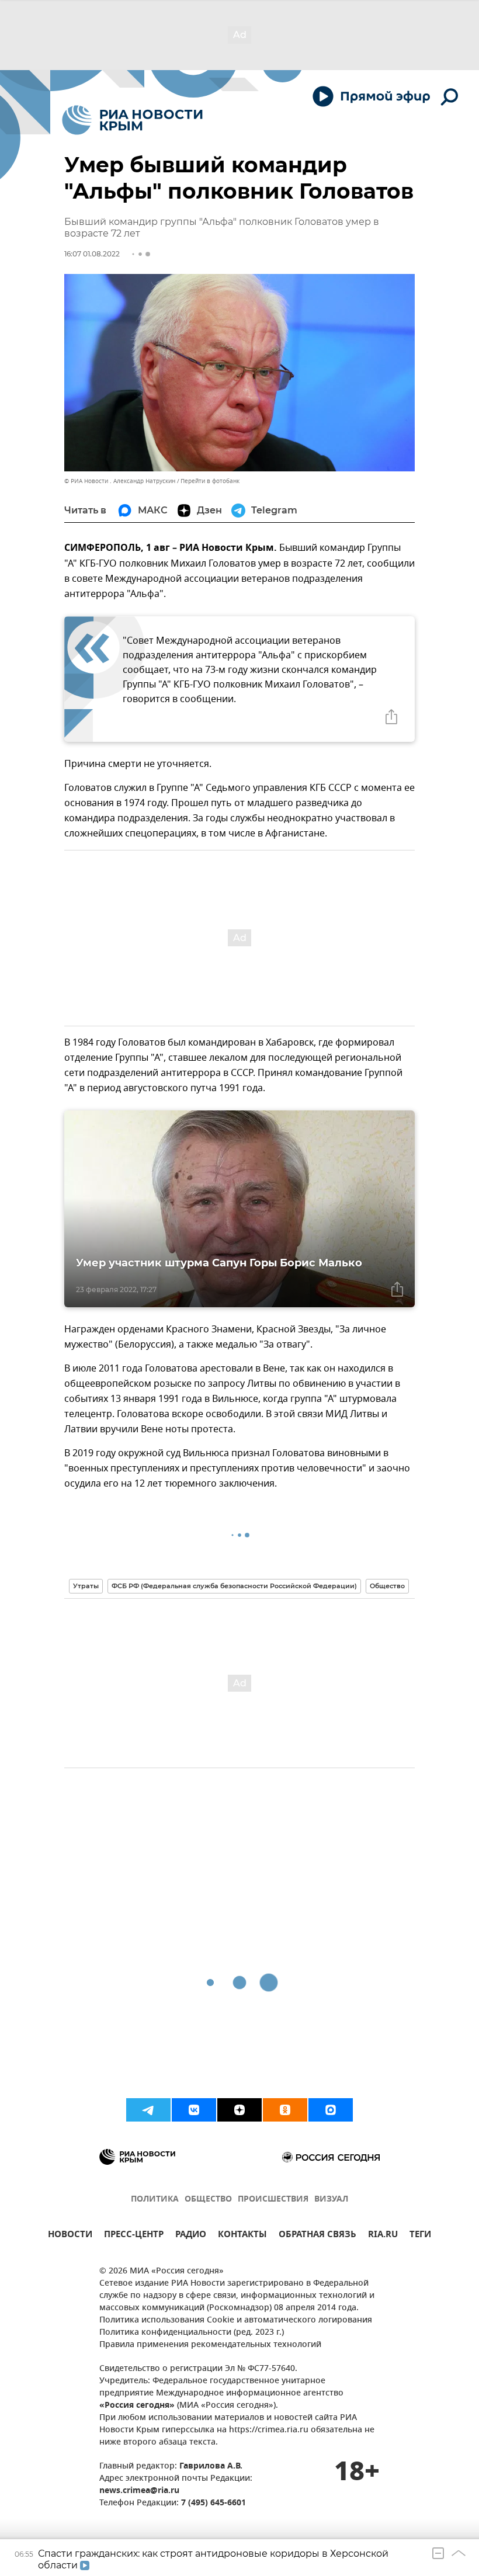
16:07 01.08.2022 (92, 254)
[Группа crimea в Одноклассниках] (285, 2110)
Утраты (86, 1586)
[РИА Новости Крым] (132, 120)
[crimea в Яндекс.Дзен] (239, 2110)
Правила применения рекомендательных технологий (210, 2345)
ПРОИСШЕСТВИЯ (273, 2200)
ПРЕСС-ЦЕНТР (134, 2236)
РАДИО (191, 2236)
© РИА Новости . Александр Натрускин (120, 481)
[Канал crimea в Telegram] (148, 2110)
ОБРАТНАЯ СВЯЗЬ (317, 2236)
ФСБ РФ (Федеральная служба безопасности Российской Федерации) (234, 1586)
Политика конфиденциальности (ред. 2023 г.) (192, 2333)
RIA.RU (383, 2236)
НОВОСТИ (70, 2236)
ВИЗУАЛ (331, 2200)
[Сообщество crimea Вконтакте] (194, 2110)
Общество (387, 1586)
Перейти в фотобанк (210, 481)
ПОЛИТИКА (155, 2200)
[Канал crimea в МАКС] (331, 2110)
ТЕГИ (420, 2236)
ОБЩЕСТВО (208, 2200)
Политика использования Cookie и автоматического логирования (236, 2320)
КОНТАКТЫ (242, 2236)
